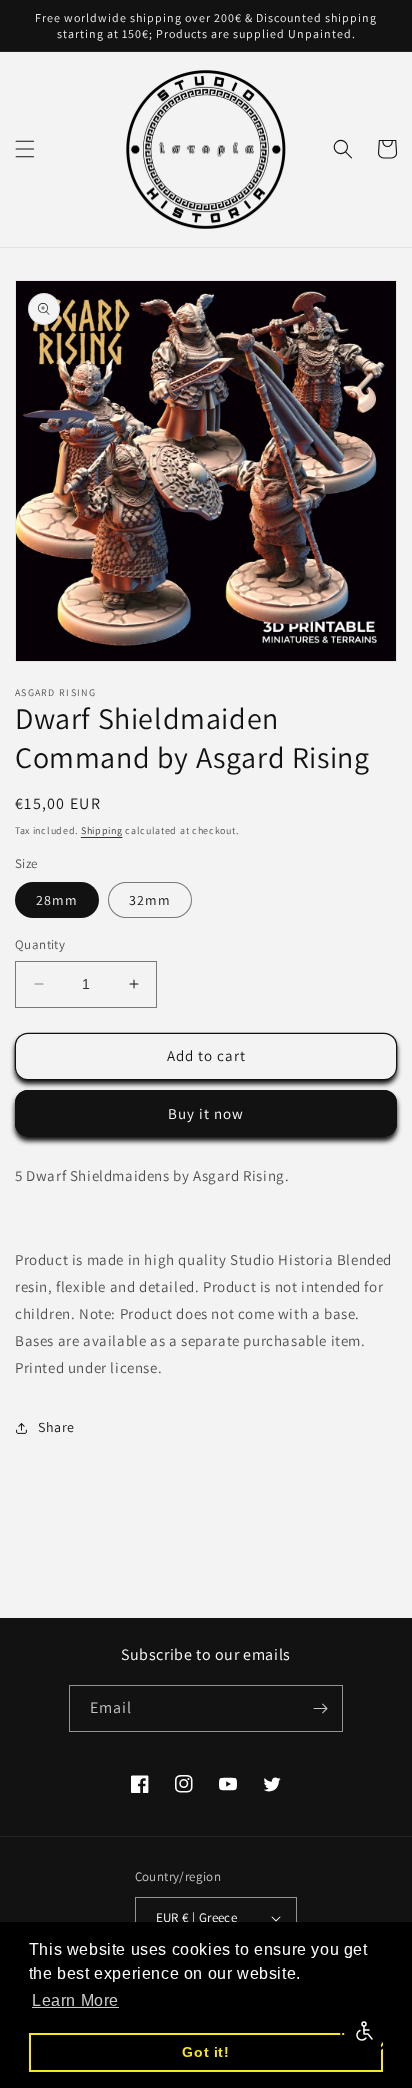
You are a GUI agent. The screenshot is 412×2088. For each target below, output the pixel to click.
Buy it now (206, 1113)
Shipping (102, 830)
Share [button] (56, 1427)
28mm (57, 900)
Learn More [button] (75, 2000)
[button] (25, 149)
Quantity (40, 944)
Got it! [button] (205, 2052)
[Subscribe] (320, 1708)
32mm (150, 900)
